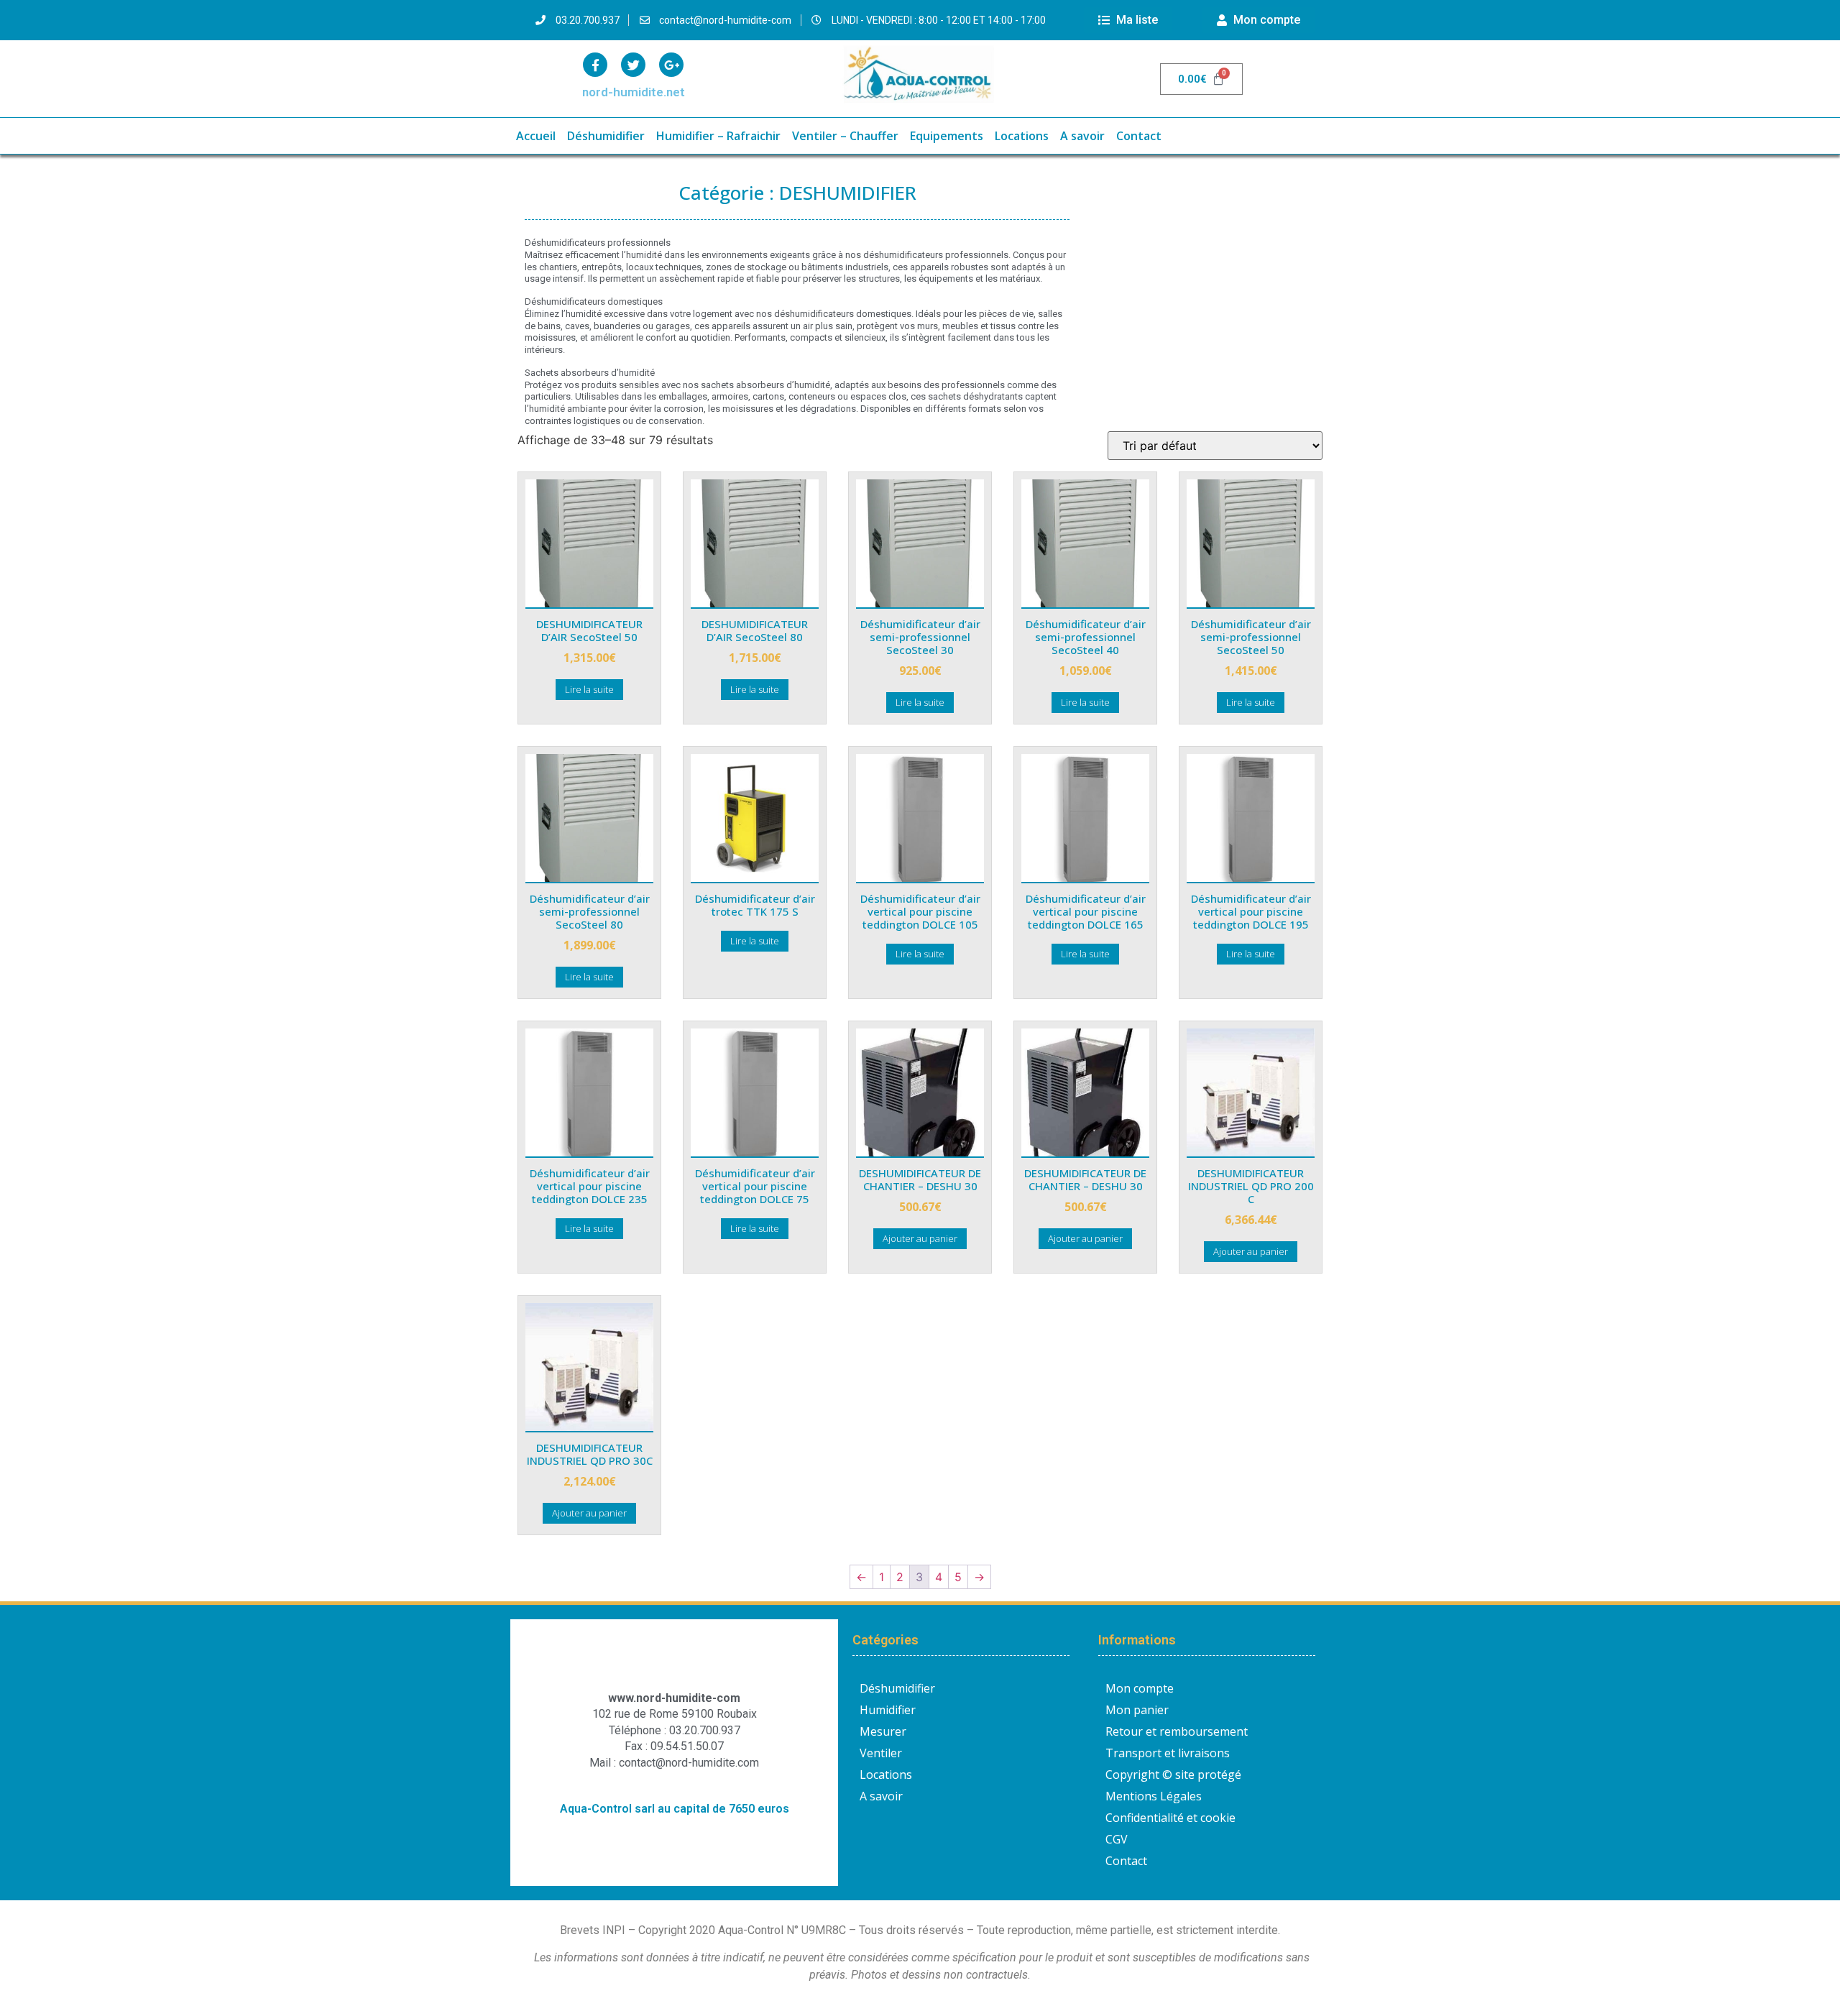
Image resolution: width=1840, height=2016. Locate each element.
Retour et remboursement (1177, 1731)
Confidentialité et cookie (1170, 1818)
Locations (1022, 136)
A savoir (1082, 136)
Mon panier (1137, 1710)
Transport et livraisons (1168, 1753)
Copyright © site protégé (1173, 1775)
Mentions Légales (1154, 1796)
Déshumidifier (606, 136)
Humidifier (888, 1710)
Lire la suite (589, 689)
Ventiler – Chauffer (845, 136)
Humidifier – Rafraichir (718, 136)
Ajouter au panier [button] (920, 1238)
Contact (1139, 136)
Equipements (947, 136)
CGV (1117, 1839)
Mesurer (883, 1731)
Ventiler (881, 1753)
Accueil (536, 136)
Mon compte (1140, 1688)
